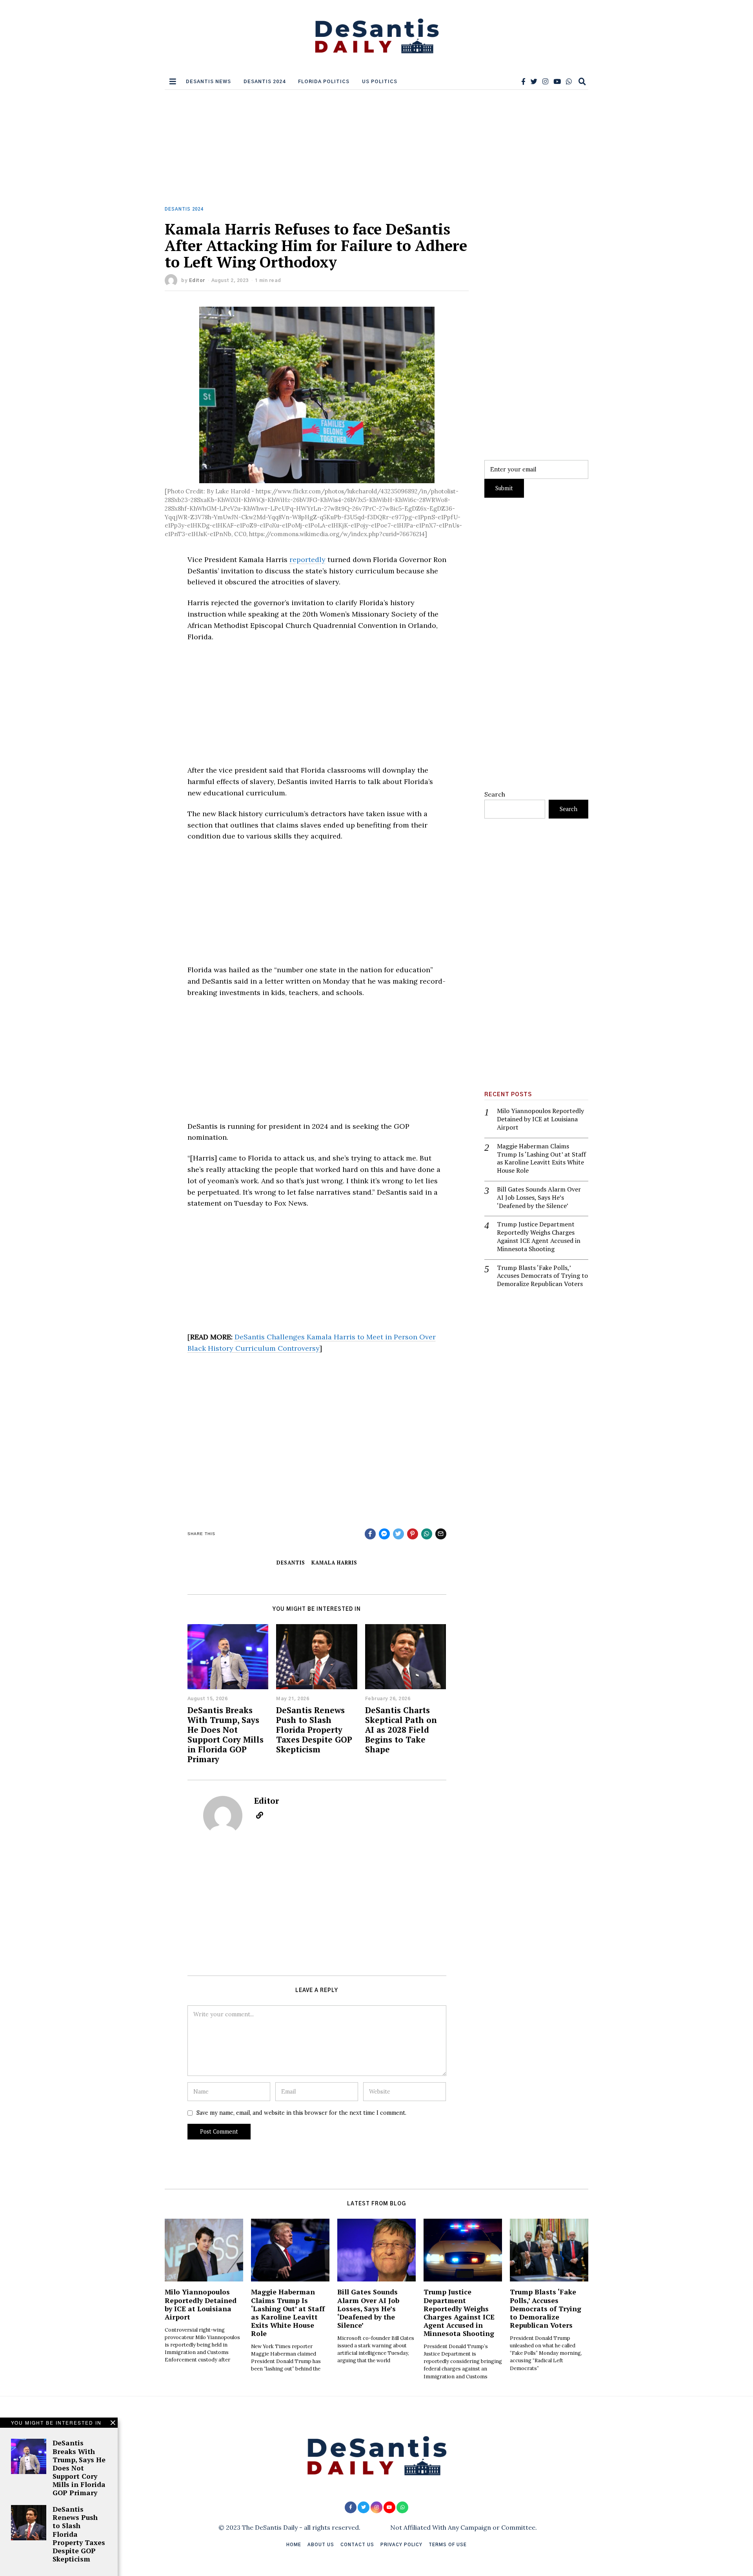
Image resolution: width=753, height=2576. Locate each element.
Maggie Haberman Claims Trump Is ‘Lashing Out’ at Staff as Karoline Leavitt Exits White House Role (541, 1158)
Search (495, 794)
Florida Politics (324, 82)
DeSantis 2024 (265, 82)
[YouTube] (557, 82)
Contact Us (357, 2545)
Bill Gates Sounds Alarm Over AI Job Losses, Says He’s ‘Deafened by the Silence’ (539, 1197)
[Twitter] (534, 82)
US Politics (380, 82)
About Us (321, 2545)
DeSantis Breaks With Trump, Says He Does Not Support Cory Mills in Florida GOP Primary (226, 1735)
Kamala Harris (334, 1563)
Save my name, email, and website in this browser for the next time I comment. (301, 2113)
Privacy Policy (401, 2545)
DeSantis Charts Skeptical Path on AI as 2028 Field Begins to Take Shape (401, 1730)
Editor (197, 280)
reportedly (307, 559)
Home (294, 2545)
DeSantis (291, 1563)
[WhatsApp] (569, 82)
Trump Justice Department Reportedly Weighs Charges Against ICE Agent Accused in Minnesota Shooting (539, 1236)
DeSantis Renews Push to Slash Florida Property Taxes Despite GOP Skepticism (314, 1730)
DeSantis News (208, 82)
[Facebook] (523, 82)
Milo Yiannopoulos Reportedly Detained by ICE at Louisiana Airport (540, 1119)
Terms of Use (448, 2545)
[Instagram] (545, 82)
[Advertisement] (376, 148)
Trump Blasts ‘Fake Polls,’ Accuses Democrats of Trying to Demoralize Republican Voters (542, 1276)
